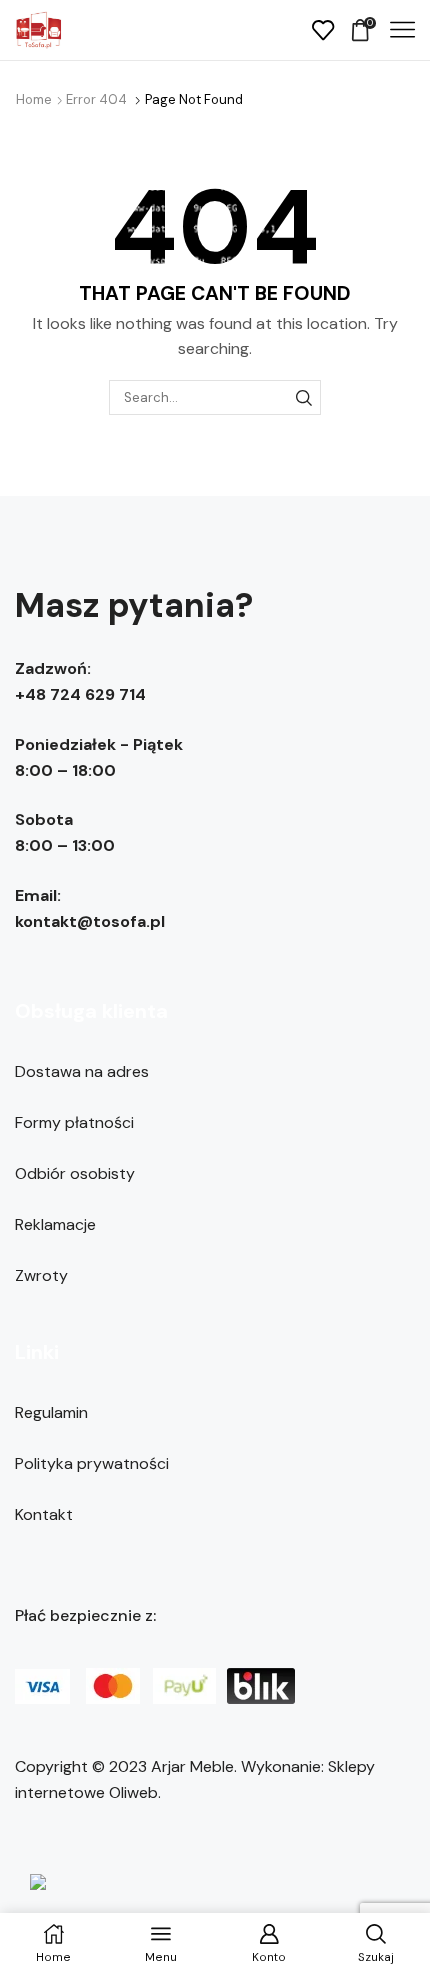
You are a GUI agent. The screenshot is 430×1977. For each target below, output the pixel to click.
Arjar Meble (192, 1766)
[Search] (304, 397)
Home (34, 99)
